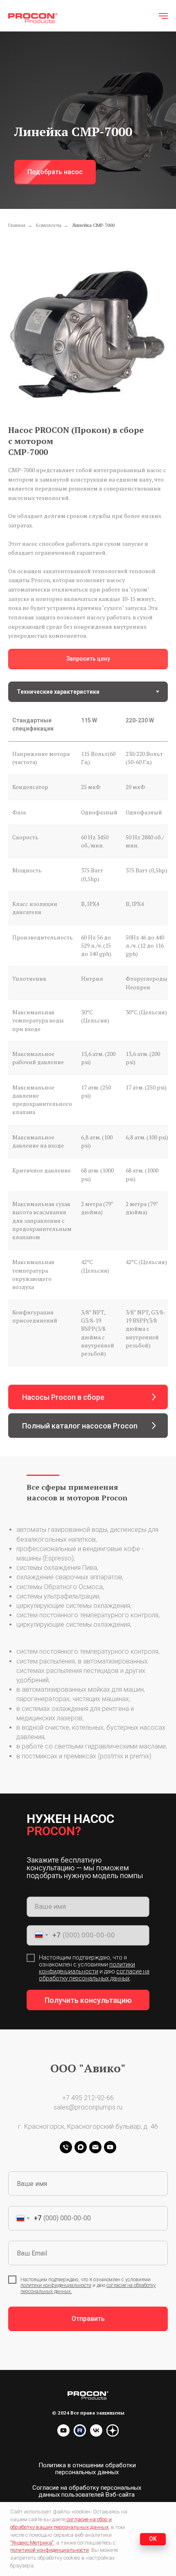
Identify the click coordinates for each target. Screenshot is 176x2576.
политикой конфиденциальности (50, 2550)
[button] (55, 1270)
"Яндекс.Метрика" (32, 2543)
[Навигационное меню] (163, 16)
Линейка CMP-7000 (93, 1323)
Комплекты (49, 1323)
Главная (17, 1323)
